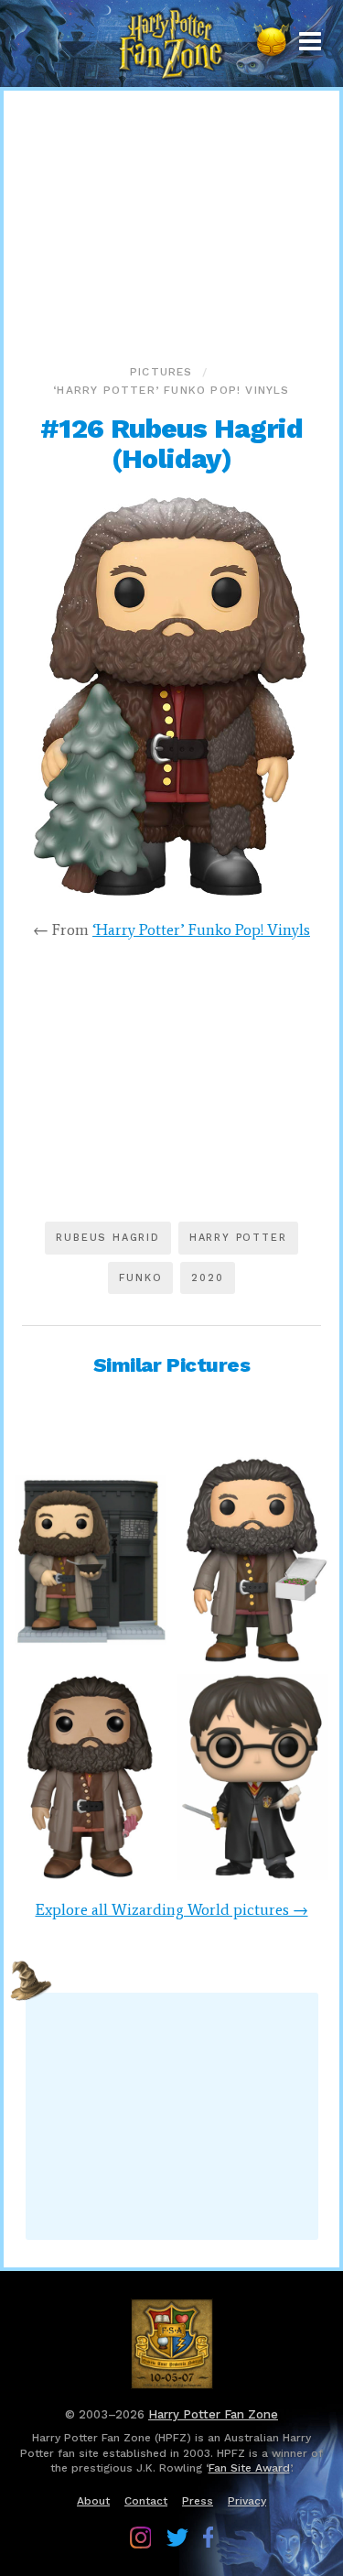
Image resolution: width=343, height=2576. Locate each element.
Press (198, 2501)
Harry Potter (238, 1238)
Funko (140, 1278)
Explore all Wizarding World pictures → (172, 1909)
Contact (146, 2501)
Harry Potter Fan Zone (213, 2414)
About (93, 2501)
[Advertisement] (172, 223)
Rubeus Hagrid (107, 1238)
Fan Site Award (249, 2468)
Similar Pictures (172, 1365)
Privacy (247, 2501)
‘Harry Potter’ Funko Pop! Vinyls (171, 390)
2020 (207, 1278)
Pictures (161, 372)
